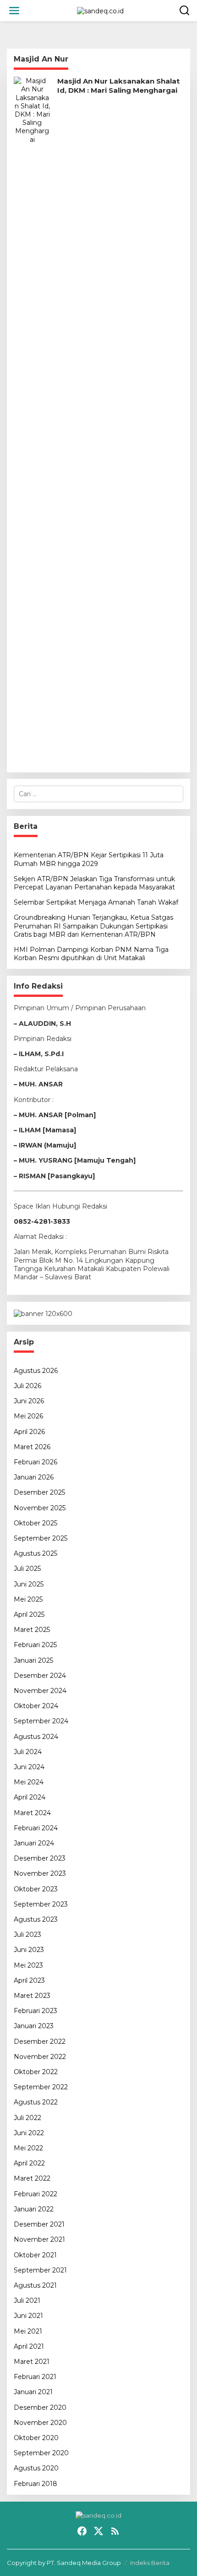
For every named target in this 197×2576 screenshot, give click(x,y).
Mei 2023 (28, 1965)
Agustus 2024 (36, 1737)
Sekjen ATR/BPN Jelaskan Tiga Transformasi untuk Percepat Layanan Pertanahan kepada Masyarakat (94, 883)
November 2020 (40, 2423)
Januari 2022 (34, 2209)
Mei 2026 (28, 1416)
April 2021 (29, 2346)
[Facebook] (82, 2531)
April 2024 (30, 1797)
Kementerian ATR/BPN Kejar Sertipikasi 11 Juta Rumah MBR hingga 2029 (89, 859)
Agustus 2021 (35, 2285)
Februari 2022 (36, 2194)
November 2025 (40, 1508)
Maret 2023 (32, 1996)
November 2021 (39, 2239)
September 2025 (41, 1538)
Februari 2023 (36, 2011)
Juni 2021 (28, 2316)
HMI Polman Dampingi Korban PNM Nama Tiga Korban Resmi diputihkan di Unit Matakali (91, 954)
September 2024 (41, 1721)
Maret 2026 (32, 1447)
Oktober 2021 (35, 2255)
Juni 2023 (29, 1950)
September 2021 (40, 2270)
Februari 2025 (35, 1645)
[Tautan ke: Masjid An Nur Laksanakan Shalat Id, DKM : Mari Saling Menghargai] (32, 421)
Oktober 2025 (36, 1523)
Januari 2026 (34, 1477)
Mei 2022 (28, 2148)
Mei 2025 (28, 1599)
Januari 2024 (34, 1843)
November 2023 (40, 1873)
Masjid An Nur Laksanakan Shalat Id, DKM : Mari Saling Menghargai (118, 86)
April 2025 (29, 1614)
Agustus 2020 (36, 2468)
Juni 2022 (29, 2133)
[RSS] (115, 2531)
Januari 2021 (33, 2392)
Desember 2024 (40, 1676)
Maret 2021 (32, 2362)
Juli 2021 (27, 2300)
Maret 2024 (32, 1813)
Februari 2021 (35, 2377)
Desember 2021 (39, 2224)
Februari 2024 (36, 1828)
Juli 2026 (27, 1386)
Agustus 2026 (36, 1371)
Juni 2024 (29, 1767)
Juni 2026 (29, 1401)
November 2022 (40, 2057)
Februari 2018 (36, 2484)
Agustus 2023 (36, 1919)
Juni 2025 (29, 1584)
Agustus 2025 (36, 1553)
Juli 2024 (28, 1752)
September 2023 (41, 1904)
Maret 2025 (32, 1630)
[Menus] (14, 11)
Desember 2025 (39, 1492)
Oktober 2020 (36, 2438)
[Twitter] (98, 2531)
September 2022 (41, 2087)
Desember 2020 (40, 2407)
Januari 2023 (34, 2026)
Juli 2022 (27, 2118)
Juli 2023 (27, 1935)
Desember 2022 (40, 2042)
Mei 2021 (28, 2331)
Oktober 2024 (36, 1706)
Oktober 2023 (36, 1889)
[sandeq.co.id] (100, 10)
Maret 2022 (32, 2178)
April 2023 (29, 1980)
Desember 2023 (40, 1858)
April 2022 (29, 2163)
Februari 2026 (36, 1462)
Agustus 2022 (36, 2102)
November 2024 (40, 1691)
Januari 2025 (33, 1660)
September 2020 (41, 2453)
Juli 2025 (27, 1569)
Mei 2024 (29, 1782)
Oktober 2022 (36, 2072)
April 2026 (29, 1432)
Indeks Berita (150, 2563)
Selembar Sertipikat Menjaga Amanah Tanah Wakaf (96, 902)
